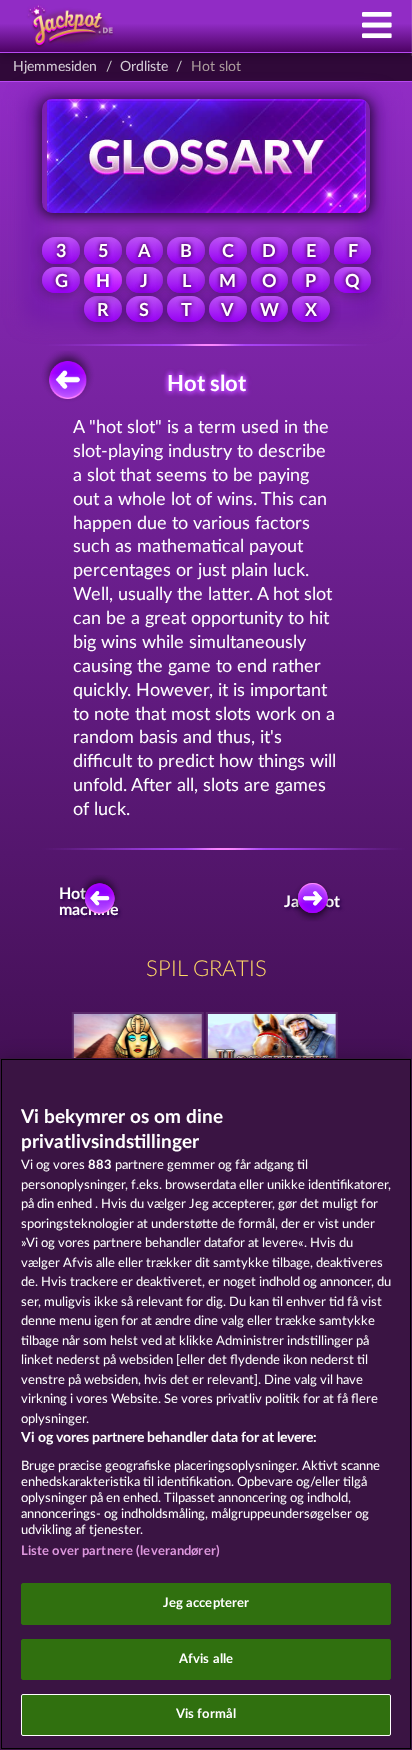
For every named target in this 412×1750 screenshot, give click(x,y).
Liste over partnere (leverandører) (120, 1551)
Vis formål (206, 1714)
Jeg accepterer (206, 1603)
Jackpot (315, 902)
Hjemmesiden (55, 67)
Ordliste (144, 67)
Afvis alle (206, 1659)
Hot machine (92, 902)
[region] (206, 1404)
